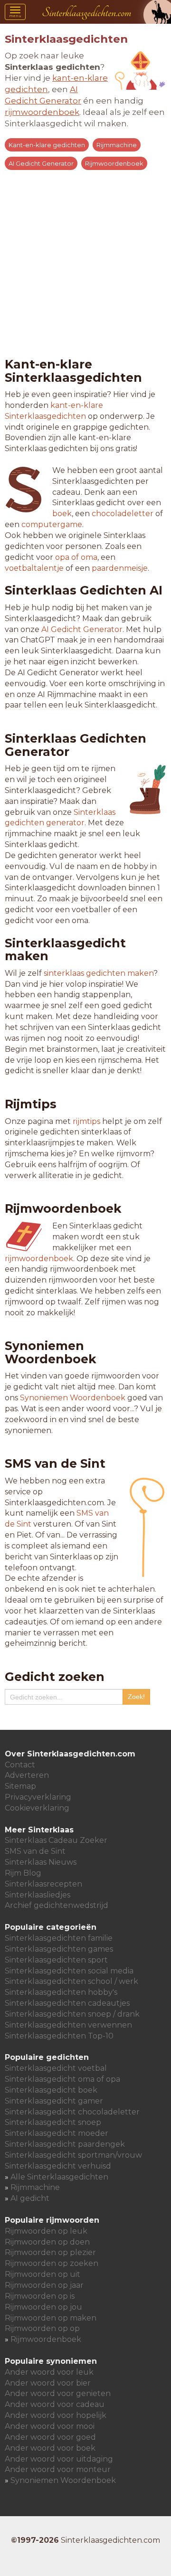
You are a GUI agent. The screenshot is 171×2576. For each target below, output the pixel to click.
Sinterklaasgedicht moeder (57, 2133)
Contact (20, 1765)
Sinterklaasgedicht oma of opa (62, 2079)
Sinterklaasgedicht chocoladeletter (72, 2112)
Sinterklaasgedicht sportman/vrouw (73, 2155)
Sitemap (20, 1786)
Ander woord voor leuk (49, 2372)
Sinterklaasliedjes (38, 1895)
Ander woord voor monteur (58, 2469)
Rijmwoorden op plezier (50, 2252)
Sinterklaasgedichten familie (59, 1938)
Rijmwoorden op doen (47, 2242)
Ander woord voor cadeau (55, 2404)
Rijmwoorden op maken (51, 2318)
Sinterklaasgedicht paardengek (65, 2144)
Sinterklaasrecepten (43, 1884)
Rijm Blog (23, 1873)
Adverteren (27, 1775)
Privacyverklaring (38, 1797)
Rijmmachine (117, 145)
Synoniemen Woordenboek (73, 1398)
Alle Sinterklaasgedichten (59, 2177)
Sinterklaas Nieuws (41, 1862)
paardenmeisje (120, 568)
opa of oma (76, 557)
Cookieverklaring (37, 1808)
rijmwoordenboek (39, 1259)
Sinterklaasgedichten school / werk (71, 1981)
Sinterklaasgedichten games (59, 1949)
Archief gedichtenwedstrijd (57, 1905)
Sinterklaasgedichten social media (69, 1971)
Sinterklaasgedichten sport (56, 1960)
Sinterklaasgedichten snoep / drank (72, 2014)
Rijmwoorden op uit (43, 2274)
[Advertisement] (85, 262)
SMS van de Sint (35, 1851)
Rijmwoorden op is (40, 2296)
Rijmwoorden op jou (43, 2307)
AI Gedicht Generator (41, 163)
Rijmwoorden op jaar (44, 2285)
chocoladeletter (123, 514)
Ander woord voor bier (48, 2383)
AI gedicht (30, 2198)
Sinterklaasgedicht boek (51, 2090)
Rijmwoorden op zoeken (52, 2263)
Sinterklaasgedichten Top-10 (59, 2036)
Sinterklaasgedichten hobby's (61, 1992)
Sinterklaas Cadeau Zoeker (56, 1840)
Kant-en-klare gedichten (47, 145)
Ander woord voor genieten (58, 2393)
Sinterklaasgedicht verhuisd (58, 2166)
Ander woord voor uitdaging (59, 2459)
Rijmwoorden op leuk (46, 2231)
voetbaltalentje (34, 568)
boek (62, 514)
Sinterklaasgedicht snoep (53, 2122)
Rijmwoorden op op (42, 2328)
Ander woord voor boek (50, 2448)
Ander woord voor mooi (50, 2426)
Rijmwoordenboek (114, 163)
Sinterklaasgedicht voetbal (56, 2068)
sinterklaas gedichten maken (99, 973)
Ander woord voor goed (50, 2437)
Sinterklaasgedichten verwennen (68, 2025)
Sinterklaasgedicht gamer (54, 2101)
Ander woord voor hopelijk (56, 2415)
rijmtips (86, 1121)
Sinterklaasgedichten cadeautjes (67, 2003)
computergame (52, 524)
